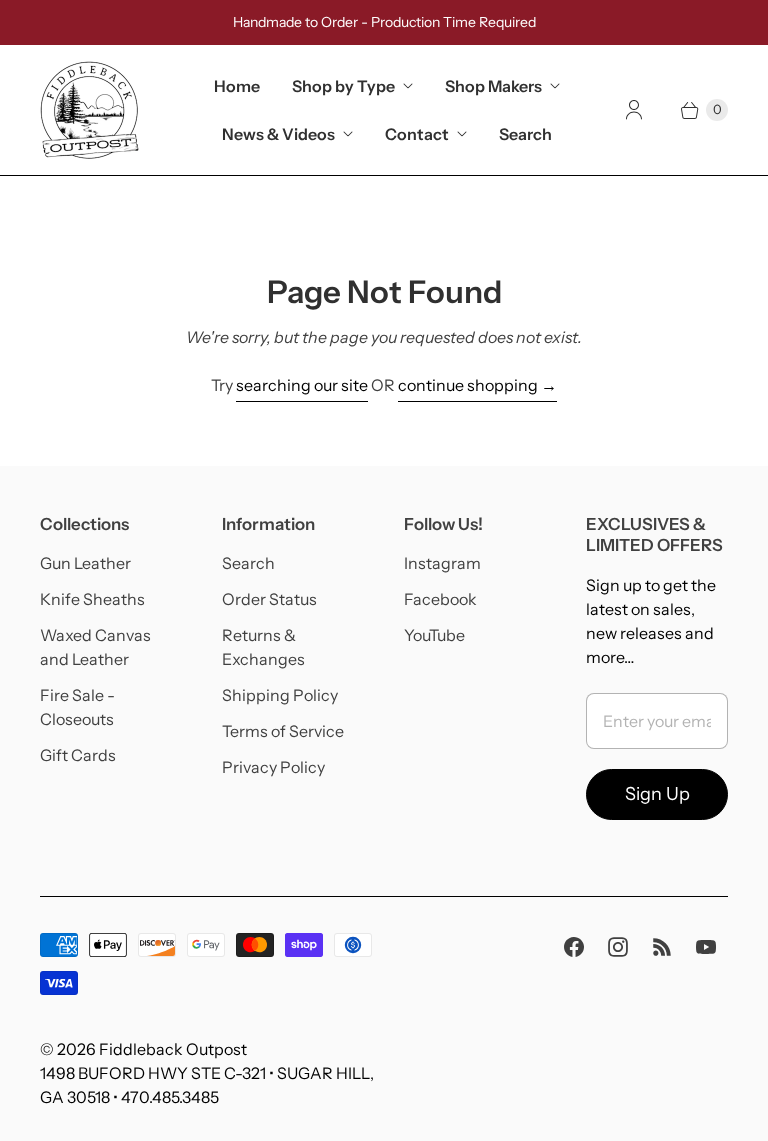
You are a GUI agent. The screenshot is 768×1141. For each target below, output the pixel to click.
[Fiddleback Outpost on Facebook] (574, 947)
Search (525, 134)
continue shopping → (477, 385)
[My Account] (634, 110)
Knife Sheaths (92, 599)
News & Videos (278, 134)
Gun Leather (85, 563)
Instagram (442, 563)
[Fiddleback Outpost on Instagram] (618, 947)
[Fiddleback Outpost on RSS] (662, 947)
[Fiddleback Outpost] (90, 110)
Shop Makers (493, 86)
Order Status (269, 599)
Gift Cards (78, 755)
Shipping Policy (280, 695)
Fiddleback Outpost (173, 1049)
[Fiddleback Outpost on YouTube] (706, 947)
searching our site (302, 385)
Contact (417, 134)
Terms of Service (283, 731)
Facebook (440, 599)
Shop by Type (343, 86)
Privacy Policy (273, 767)
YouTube (434, 635)
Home (237, 86)
